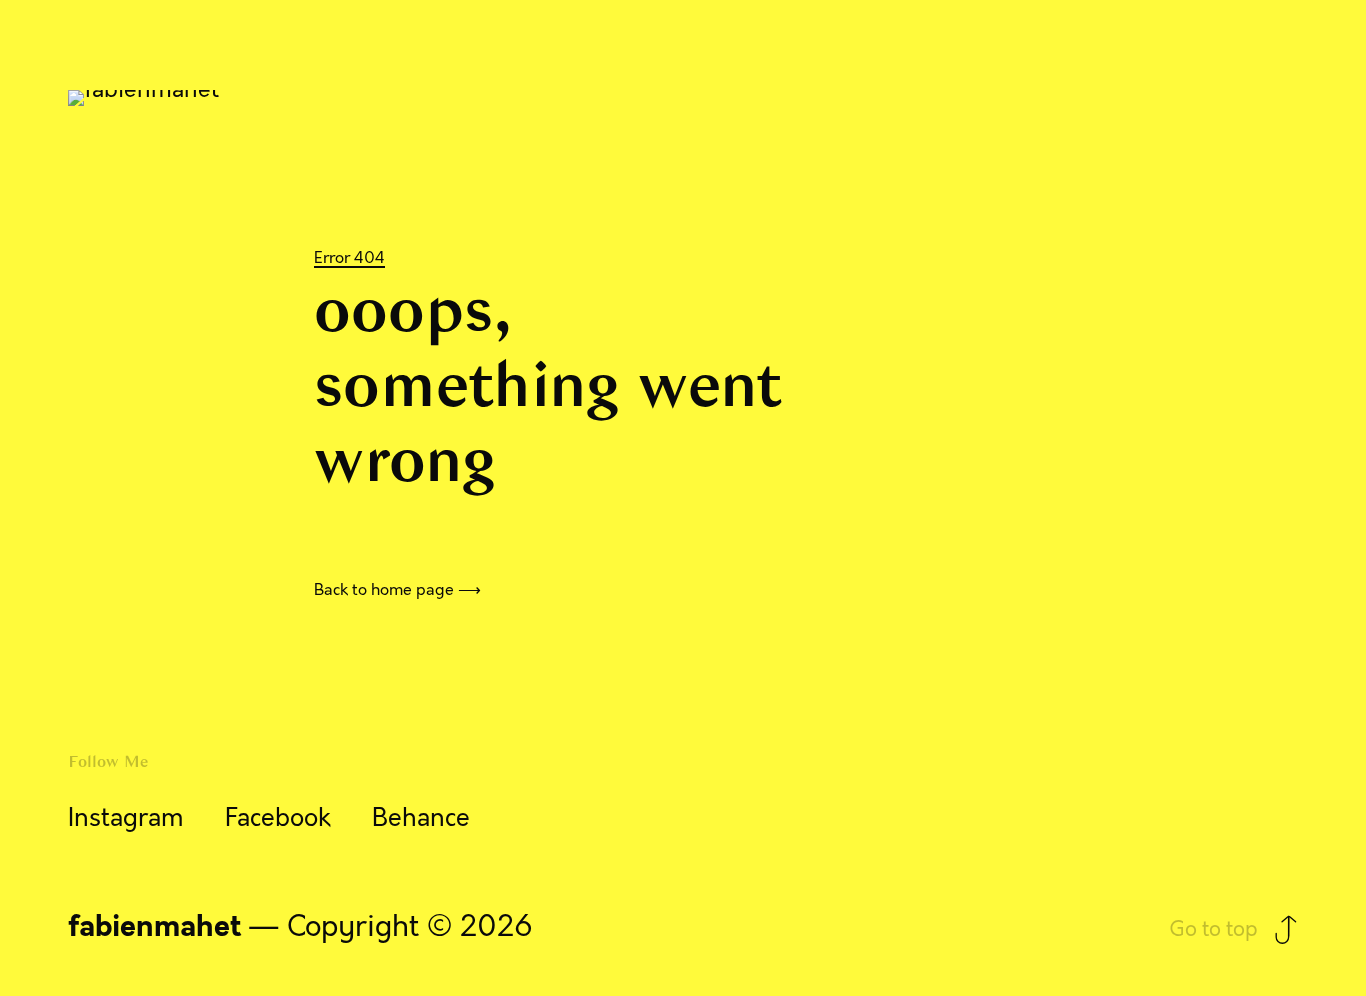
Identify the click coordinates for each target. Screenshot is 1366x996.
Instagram (126, 818)
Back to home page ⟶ (397, 590)
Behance (421, 818)
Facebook (278, 818)
